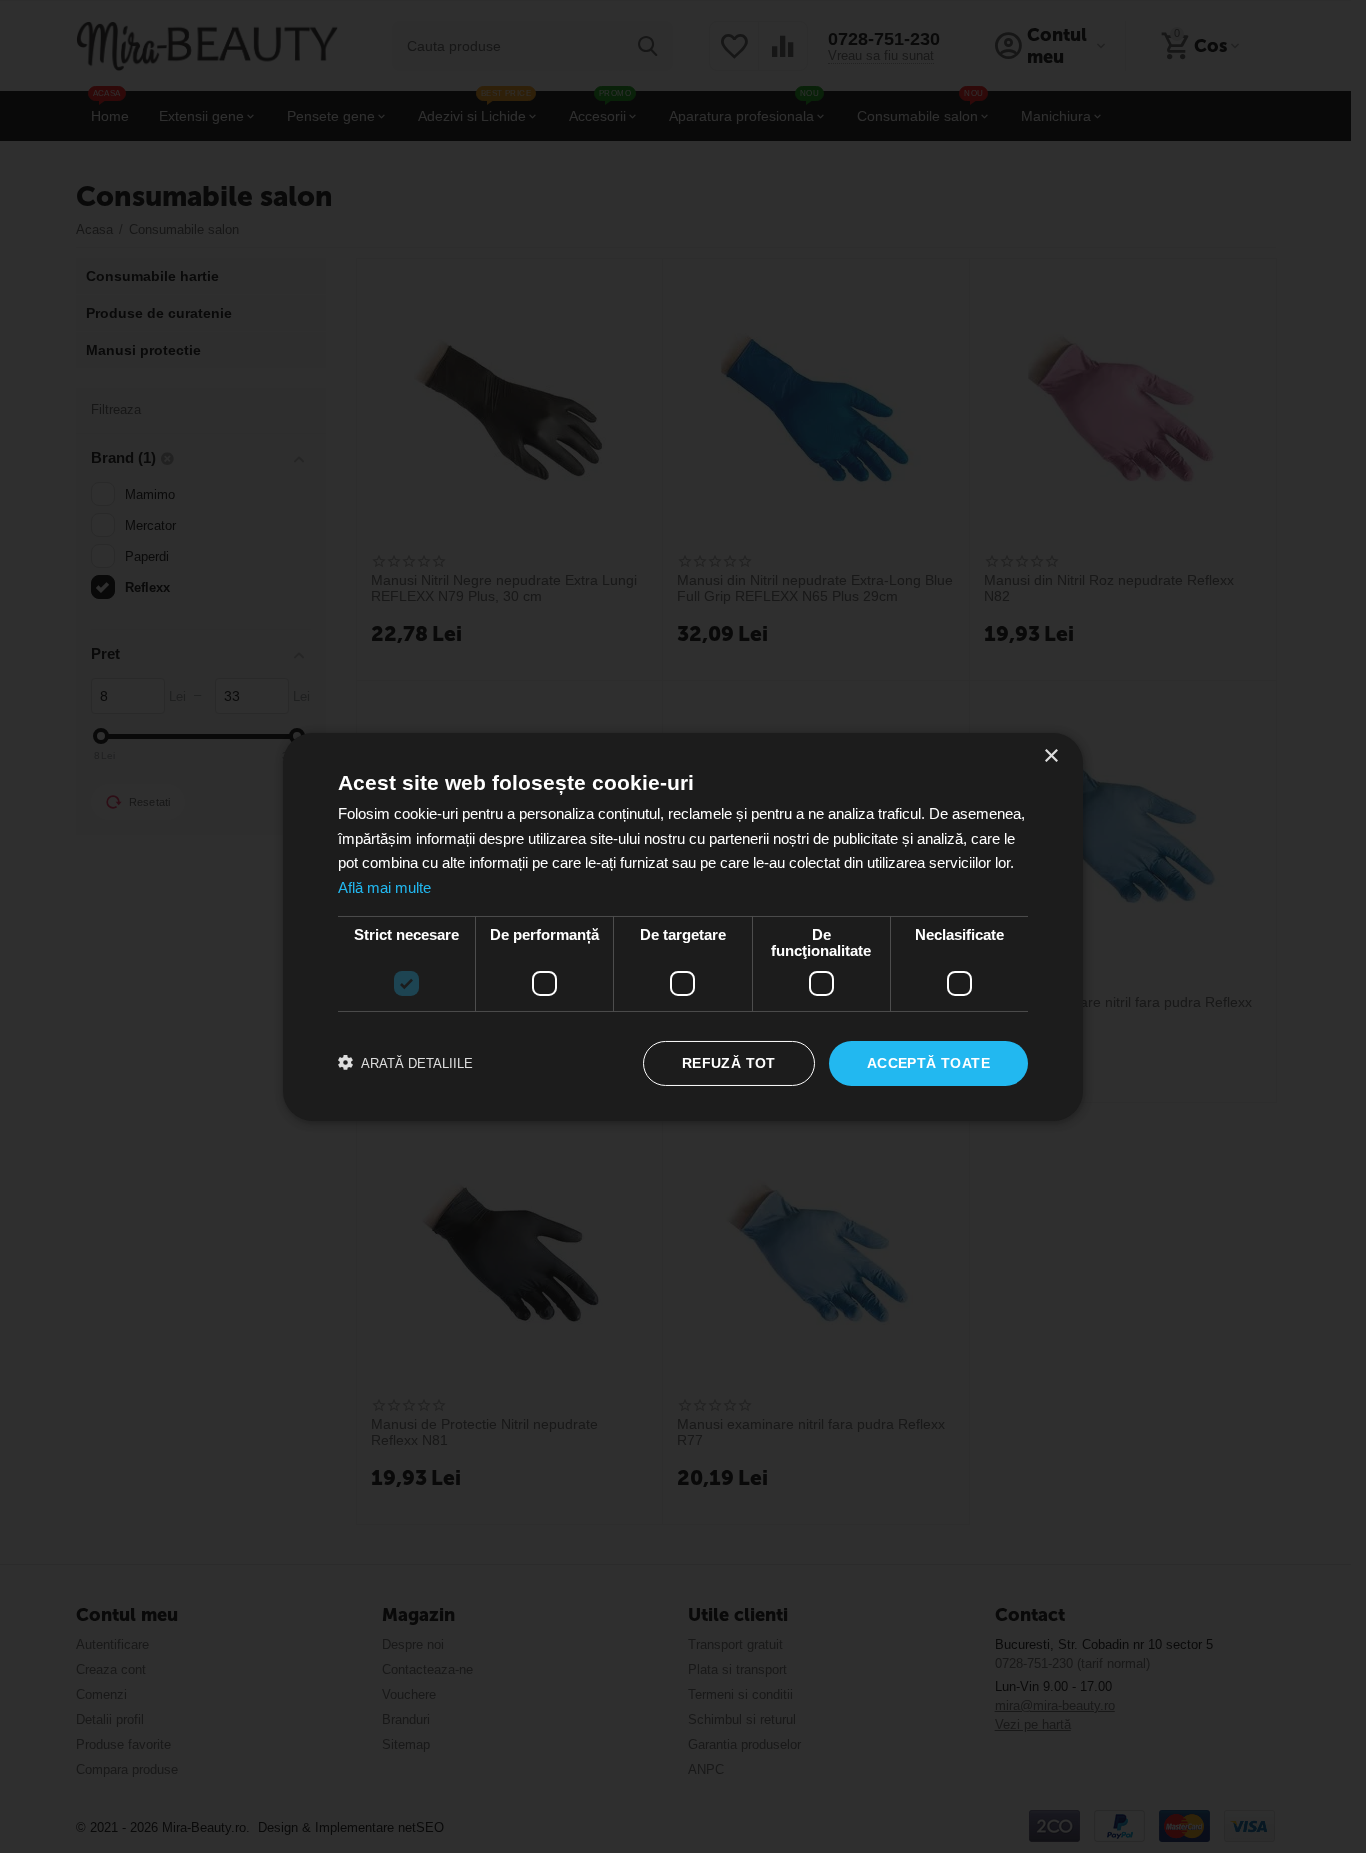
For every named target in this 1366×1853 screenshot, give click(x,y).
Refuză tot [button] (729, 1063)
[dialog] (683, 926)
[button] (405, 1063)
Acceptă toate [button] (928, 1063)
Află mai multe (384, 887)
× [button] (1050, 755)
